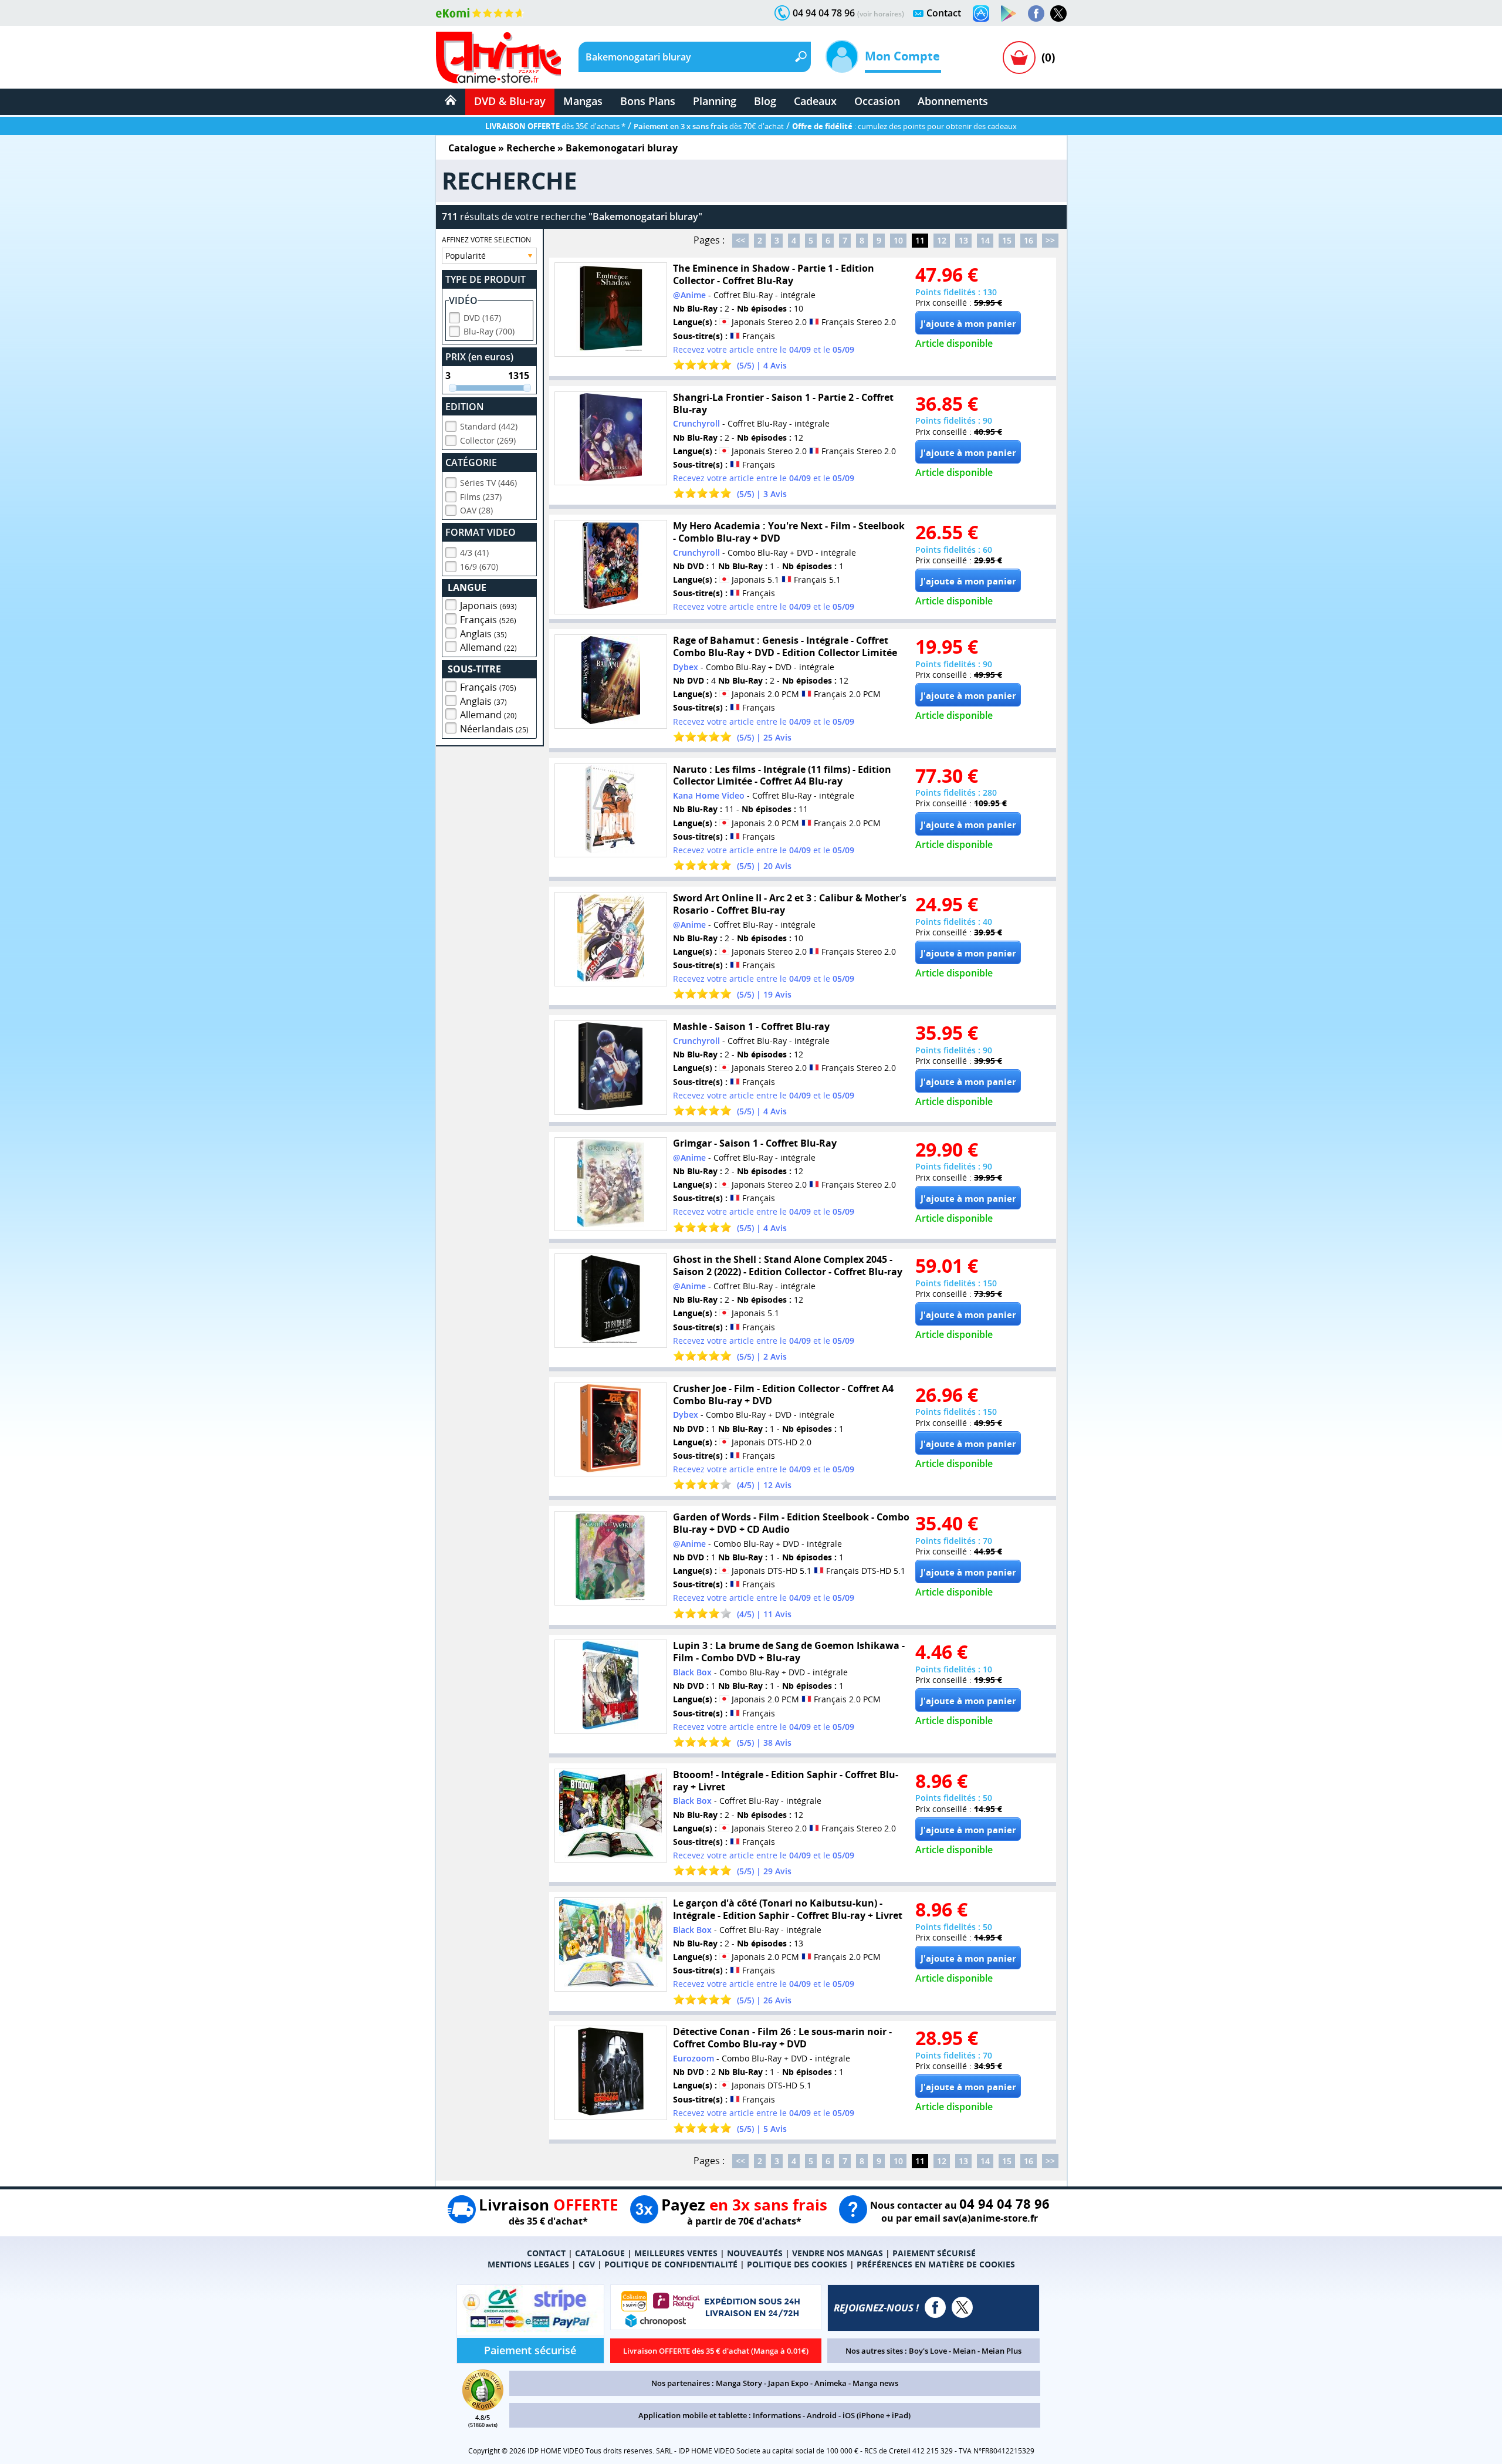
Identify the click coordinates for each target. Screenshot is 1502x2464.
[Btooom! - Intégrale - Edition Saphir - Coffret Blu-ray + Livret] (611, 1816)
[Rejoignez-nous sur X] (1058, 13)
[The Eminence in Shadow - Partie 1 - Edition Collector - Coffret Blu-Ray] (611, 310)
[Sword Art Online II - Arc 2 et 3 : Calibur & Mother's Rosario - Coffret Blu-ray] (611, 939)
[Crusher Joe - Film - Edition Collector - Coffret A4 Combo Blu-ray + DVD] (611, 1430)
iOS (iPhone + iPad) (877, 2415)
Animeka (831, 2383)
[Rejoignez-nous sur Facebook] (1036, 13)
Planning (715, 101)
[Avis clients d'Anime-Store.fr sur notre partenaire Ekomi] (480, 13)
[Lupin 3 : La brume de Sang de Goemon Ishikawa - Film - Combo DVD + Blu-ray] (611, 1687)
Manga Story (739, 2383)
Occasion (877, 101)
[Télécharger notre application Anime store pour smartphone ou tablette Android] (1009, 13)
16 (1029, 240)
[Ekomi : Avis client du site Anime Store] (483, 2407)
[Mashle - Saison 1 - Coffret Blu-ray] (611, 1068)
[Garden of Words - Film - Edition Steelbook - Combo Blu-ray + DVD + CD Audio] (611, 1558)
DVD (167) (482, 318)
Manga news (875, 2383)
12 (942, 240)
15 (1007, 240)
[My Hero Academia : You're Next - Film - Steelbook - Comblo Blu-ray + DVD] (611, 567)
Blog (765, 101)
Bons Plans (648, 101)
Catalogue (472, 148)
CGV (587, 2264)
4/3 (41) (474, 552)
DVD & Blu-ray (510, 101)
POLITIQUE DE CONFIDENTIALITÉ (671, 2264)
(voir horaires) (881, 14)
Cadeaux (815, 101)
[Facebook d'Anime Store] (935, 2307)
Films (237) (481, 497)
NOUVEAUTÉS (755, 2253)
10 (898, 240)
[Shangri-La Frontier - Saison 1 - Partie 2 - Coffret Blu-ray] (611, 439)
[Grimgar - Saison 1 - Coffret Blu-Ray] (611, 1184)
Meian (964, 2351)
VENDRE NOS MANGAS (838, 2253)
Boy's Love (928, 2351)
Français (488, 620)
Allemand (488, 647)
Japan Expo (788, 2383)
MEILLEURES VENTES (676, 2253)
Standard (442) (489, 426)
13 (963, 240)
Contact (944, 13)
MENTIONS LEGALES (528, 2264)
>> (1050, 240)
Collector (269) (488, 440)
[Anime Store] (498, 58)
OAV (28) (476, 510)
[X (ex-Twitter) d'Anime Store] (962, 2307)
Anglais (483, 634)
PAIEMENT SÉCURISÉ (934, 2253)
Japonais (488, 606)
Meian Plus (1002, 2351)
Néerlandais (494, 729)
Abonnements (953, 101)
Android (822, 2415)
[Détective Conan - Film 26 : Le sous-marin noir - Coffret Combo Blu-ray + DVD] (611, 2073)
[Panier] (1019, 58)
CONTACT (546, 2253)
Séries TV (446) (488, 483)
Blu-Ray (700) (489, 331)
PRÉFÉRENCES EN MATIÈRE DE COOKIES (936, 2264)
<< (740, 240)
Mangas (583, 101)
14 (985, 240)
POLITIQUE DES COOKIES (797, 2264)
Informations (777, 2415)
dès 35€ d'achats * (555, 126)
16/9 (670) (479, 567)
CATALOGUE (600, 2253)
